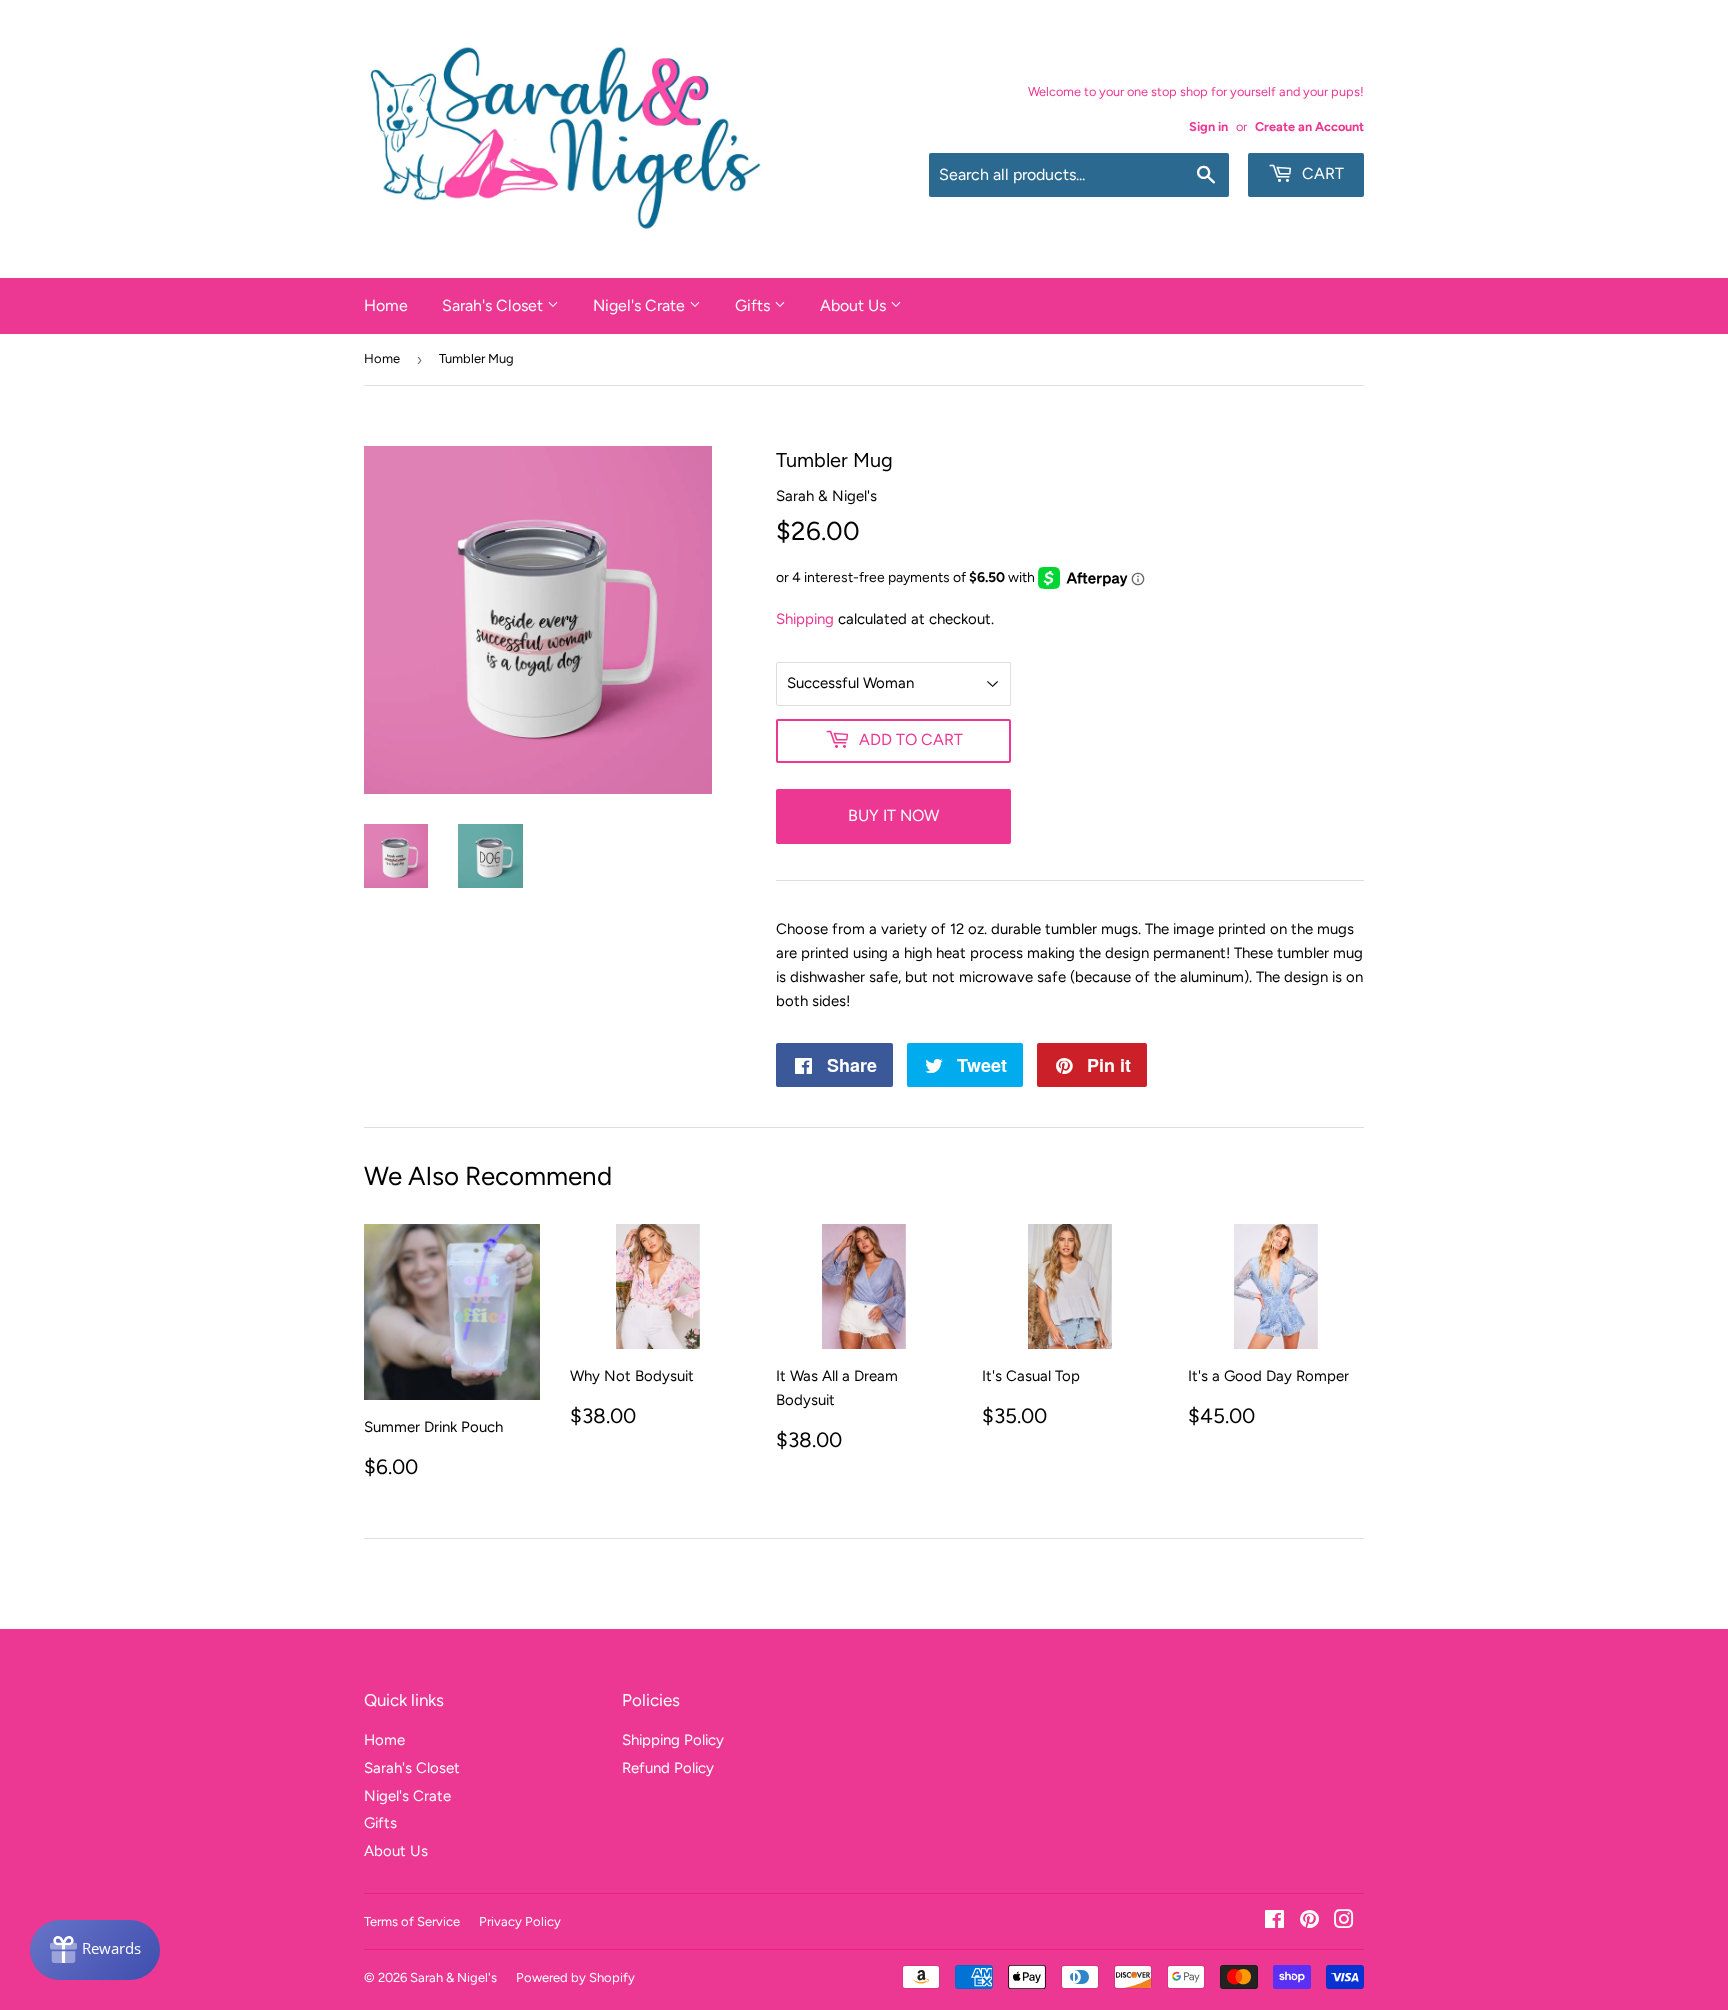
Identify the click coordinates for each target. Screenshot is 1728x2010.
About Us (855, 305)
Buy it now (893, 815)
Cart (1321, 173)
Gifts (754, 305)
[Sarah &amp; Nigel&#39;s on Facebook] (1274, 1922)
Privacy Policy (520, 1921)
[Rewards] (95, 1950)
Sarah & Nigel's (453, 1977)
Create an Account (1309, 126)
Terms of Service (412, 1921)
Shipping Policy (673, 1740)
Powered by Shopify (575, 1977)
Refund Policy (668, 1768)
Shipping (805, 619)
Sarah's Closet (494, 305)
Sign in (1208, 126)
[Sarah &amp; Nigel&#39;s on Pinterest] (1309, 1922)
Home (386, 305)
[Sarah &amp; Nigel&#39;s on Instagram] (1344, 1922)
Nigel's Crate (641, 305)
